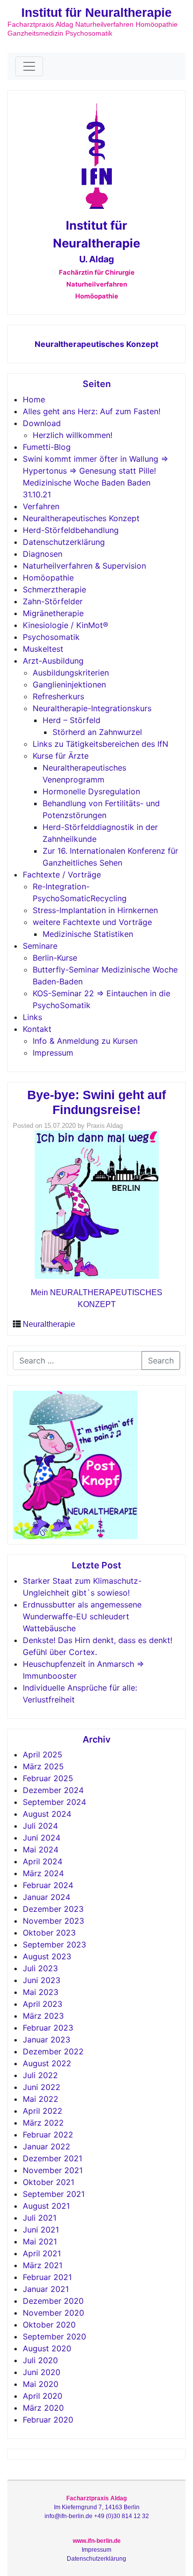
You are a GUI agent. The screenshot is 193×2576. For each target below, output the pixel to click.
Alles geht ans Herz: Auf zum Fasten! (92, 411)
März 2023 (43, 2016)
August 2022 (47, 2063)
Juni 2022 (42, 2087)
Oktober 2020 (49, 2325)
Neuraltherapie (49, 1324)
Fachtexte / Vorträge (62, 875)
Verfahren (41, 506)
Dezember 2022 (53, 2051)
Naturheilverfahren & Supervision (84, 566)
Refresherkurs (58, 696)
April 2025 (43, 1754)
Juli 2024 (40, 1826)
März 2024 (43, 1873)
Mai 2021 (40, 2241)
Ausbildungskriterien (71, 673)
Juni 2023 (42, 1980)
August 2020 (47, 2348)
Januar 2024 (47, 1897)
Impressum (53, 1053)
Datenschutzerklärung (64, 542)
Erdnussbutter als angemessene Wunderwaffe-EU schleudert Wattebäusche (82, 1616)
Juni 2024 (42, 1838)
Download (42, 423)
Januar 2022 (47, 2146)
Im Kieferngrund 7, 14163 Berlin (97, 2507)
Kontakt (37, 1029)
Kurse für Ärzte (61, 756)
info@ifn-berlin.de (69, 2516)
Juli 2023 (40, 1968)
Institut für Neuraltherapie (96, 12)
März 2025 (43, 1766)
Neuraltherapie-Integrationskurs (92, 708)
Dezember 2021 (52, 2158)
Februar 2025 (48, 1778)
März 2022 (43, 2123)
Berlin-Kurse (55, 958)
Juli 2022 (40, 2075)
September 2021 (54, 2194)
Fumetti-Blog (47, 447)
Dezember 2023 (53, 1909)
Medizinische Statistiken (88, 934)
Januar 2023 (47, 2040)
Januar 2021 (46, 2289)
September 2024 (54, 1802)
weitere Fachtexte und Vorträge (92, 922)
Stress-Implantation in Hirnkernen (95, 910)
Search (161, 1361)
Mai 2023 (41, 1992)
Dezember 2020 (53, 2301)
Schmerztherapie (54, 589)
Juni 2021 (41, 2230)
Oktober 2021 (48, 2182)
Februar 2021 (47, 2277)
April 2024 (43, 1861)
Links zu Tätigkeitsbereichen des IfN (100, 744)
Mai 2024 (41, 1849)
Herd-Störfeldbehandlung (71, 530)
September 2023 (54, 1944)
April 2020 (43, 2396)
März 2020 (43, 2408)
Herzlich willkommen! (72, 435)
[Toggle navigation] (29, 66)
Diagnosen (43, 554)
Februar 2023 (48, 2028)
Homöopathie (48, 578)
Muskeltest (43, 649)
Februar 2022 (48, 2135)
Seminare (40, 946)
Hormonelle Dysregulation (91, 791)
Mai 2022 (41, 2099)
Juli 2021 (40, 2218)
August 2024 (47, 1814)
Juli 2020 (40, 2360)
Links (32, 1017)
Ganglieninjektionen (69, 684)
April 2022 (43, 2111)
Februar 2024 (48, 1885)
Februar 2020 (48, 2420)
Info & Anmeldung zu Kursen (85, 1041)
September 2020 (54, 2336)
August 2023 (47, 1956)
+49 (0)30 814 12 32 (121, 2516)
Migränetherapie (53, 613)
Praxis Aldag (105, 1126)
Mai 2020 (41, 2384)
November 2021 (53, 2170)
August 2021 (46, 2206)
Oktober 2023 (49, 1933)
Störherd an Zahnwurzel (97, 732)
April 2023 (43, 2004)
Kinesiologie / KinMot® (66, 625)
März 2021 (43, 2265)
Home (34, 399)
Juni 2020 (42, 2372)
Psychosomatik (51, 637)
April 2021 (42, 2253)
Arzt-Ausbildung (53, 661)
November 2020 (53, 2313)
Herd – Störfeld (72, 720)
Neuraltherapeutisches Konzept (96, 344)
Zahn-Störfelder (53, 601)
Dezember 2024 (53, 1790)
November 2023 (53, 1921)
